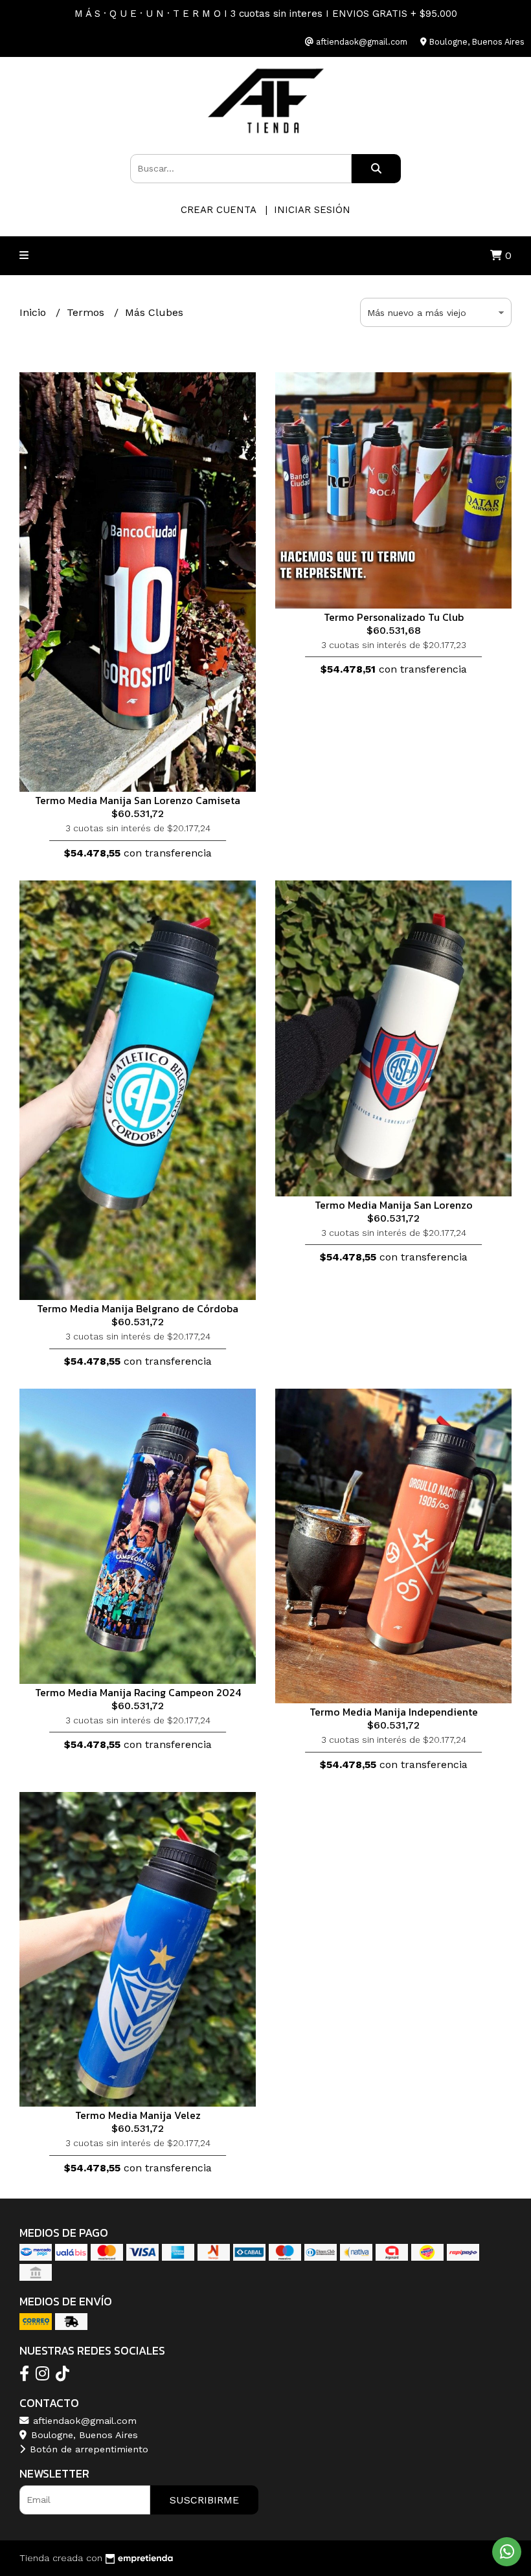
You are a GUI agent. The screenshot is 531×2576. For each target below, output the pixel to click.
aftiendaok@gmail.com (83, 2421)
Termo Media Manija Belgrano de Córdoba (138, 1308)
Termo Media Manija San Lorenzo (394, 1205)
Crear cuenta (218, 210)
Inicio (34, 312)
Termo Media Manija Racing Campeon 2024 (138, 1692)
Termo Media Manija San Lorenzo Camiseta (138, 800)
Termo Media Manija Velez (138, 2115)
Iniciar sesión (312, 210)
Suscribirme (204, 2500)
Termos (87, 312)
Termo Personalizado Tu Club (394, 617)
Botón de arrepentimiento (87, 2449)
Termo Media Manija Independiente (394, 1712)
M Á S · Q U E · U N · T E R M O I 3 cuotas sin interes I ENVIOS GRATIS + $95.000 (266, 14)
